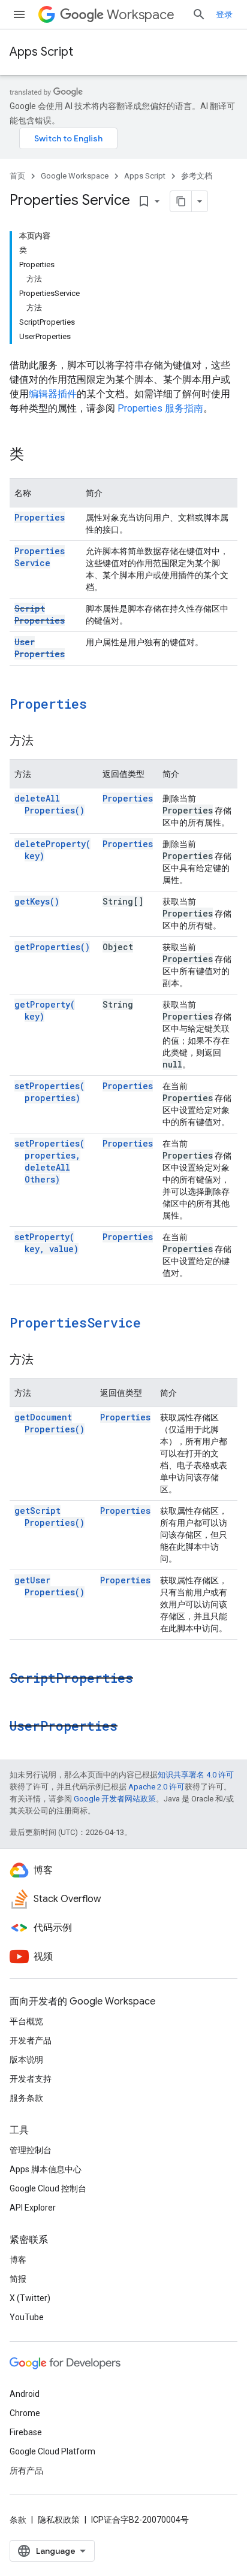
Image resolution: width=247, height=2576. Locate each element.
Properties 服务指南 (160, 408)
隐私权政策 (59, 2520)
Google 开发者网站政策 (115, 1799)
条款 (18, 2520)
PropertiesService (40, 557)
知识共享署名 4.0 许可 (196, 1775)
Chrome (25, 2413)
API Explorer (33, 2208)
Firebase (26, 2432)
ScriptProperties (40, 614)
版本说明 (26, 2060)
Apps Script (41, 52)
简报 (18, 2279)
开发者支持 (31, 2079)
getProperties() (52, 947)
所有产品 (26, 2471)
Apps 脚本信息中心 (46, 2169)
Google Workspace (75, 176)
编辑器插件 (53, 394)
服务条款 (26, 2098)
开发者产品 (31, 2040)
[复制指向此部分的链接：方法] (46, 742)
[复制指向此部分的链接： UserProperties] (133, 1727)
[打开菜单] (19, 14)
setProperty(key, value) (46, 1243)
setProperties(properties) (49, 1092)
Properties (40, 517)
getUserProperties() (49, 1586)
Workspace (141, 15)
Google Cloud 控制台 (48, 2188)
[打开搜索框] (199, 14)
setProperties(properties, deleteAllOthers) (49, 1161)
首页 (17, 176)
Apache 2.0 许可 (156, 1787)
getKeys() (37, 901)
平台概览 (26, 2021)
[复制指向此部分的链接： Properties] (103, 705)
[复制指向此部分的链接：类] (36, 455)
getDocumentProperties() (49, 1423)
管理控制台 (31, 2150)
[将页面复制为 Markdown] (181, 201)
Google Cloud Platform (52, 2451)
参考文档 (197, 176)
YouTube (27, 2317)
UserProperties (40, 648)
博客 (18, 2260)
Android (25, 2394)
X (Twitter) (30, 2298)
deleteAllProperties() (49, 804)
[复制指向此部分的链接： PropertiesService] (156, 1324)
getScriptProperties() (49, 1517)
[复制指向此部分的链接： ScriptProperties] (149, 1679)
